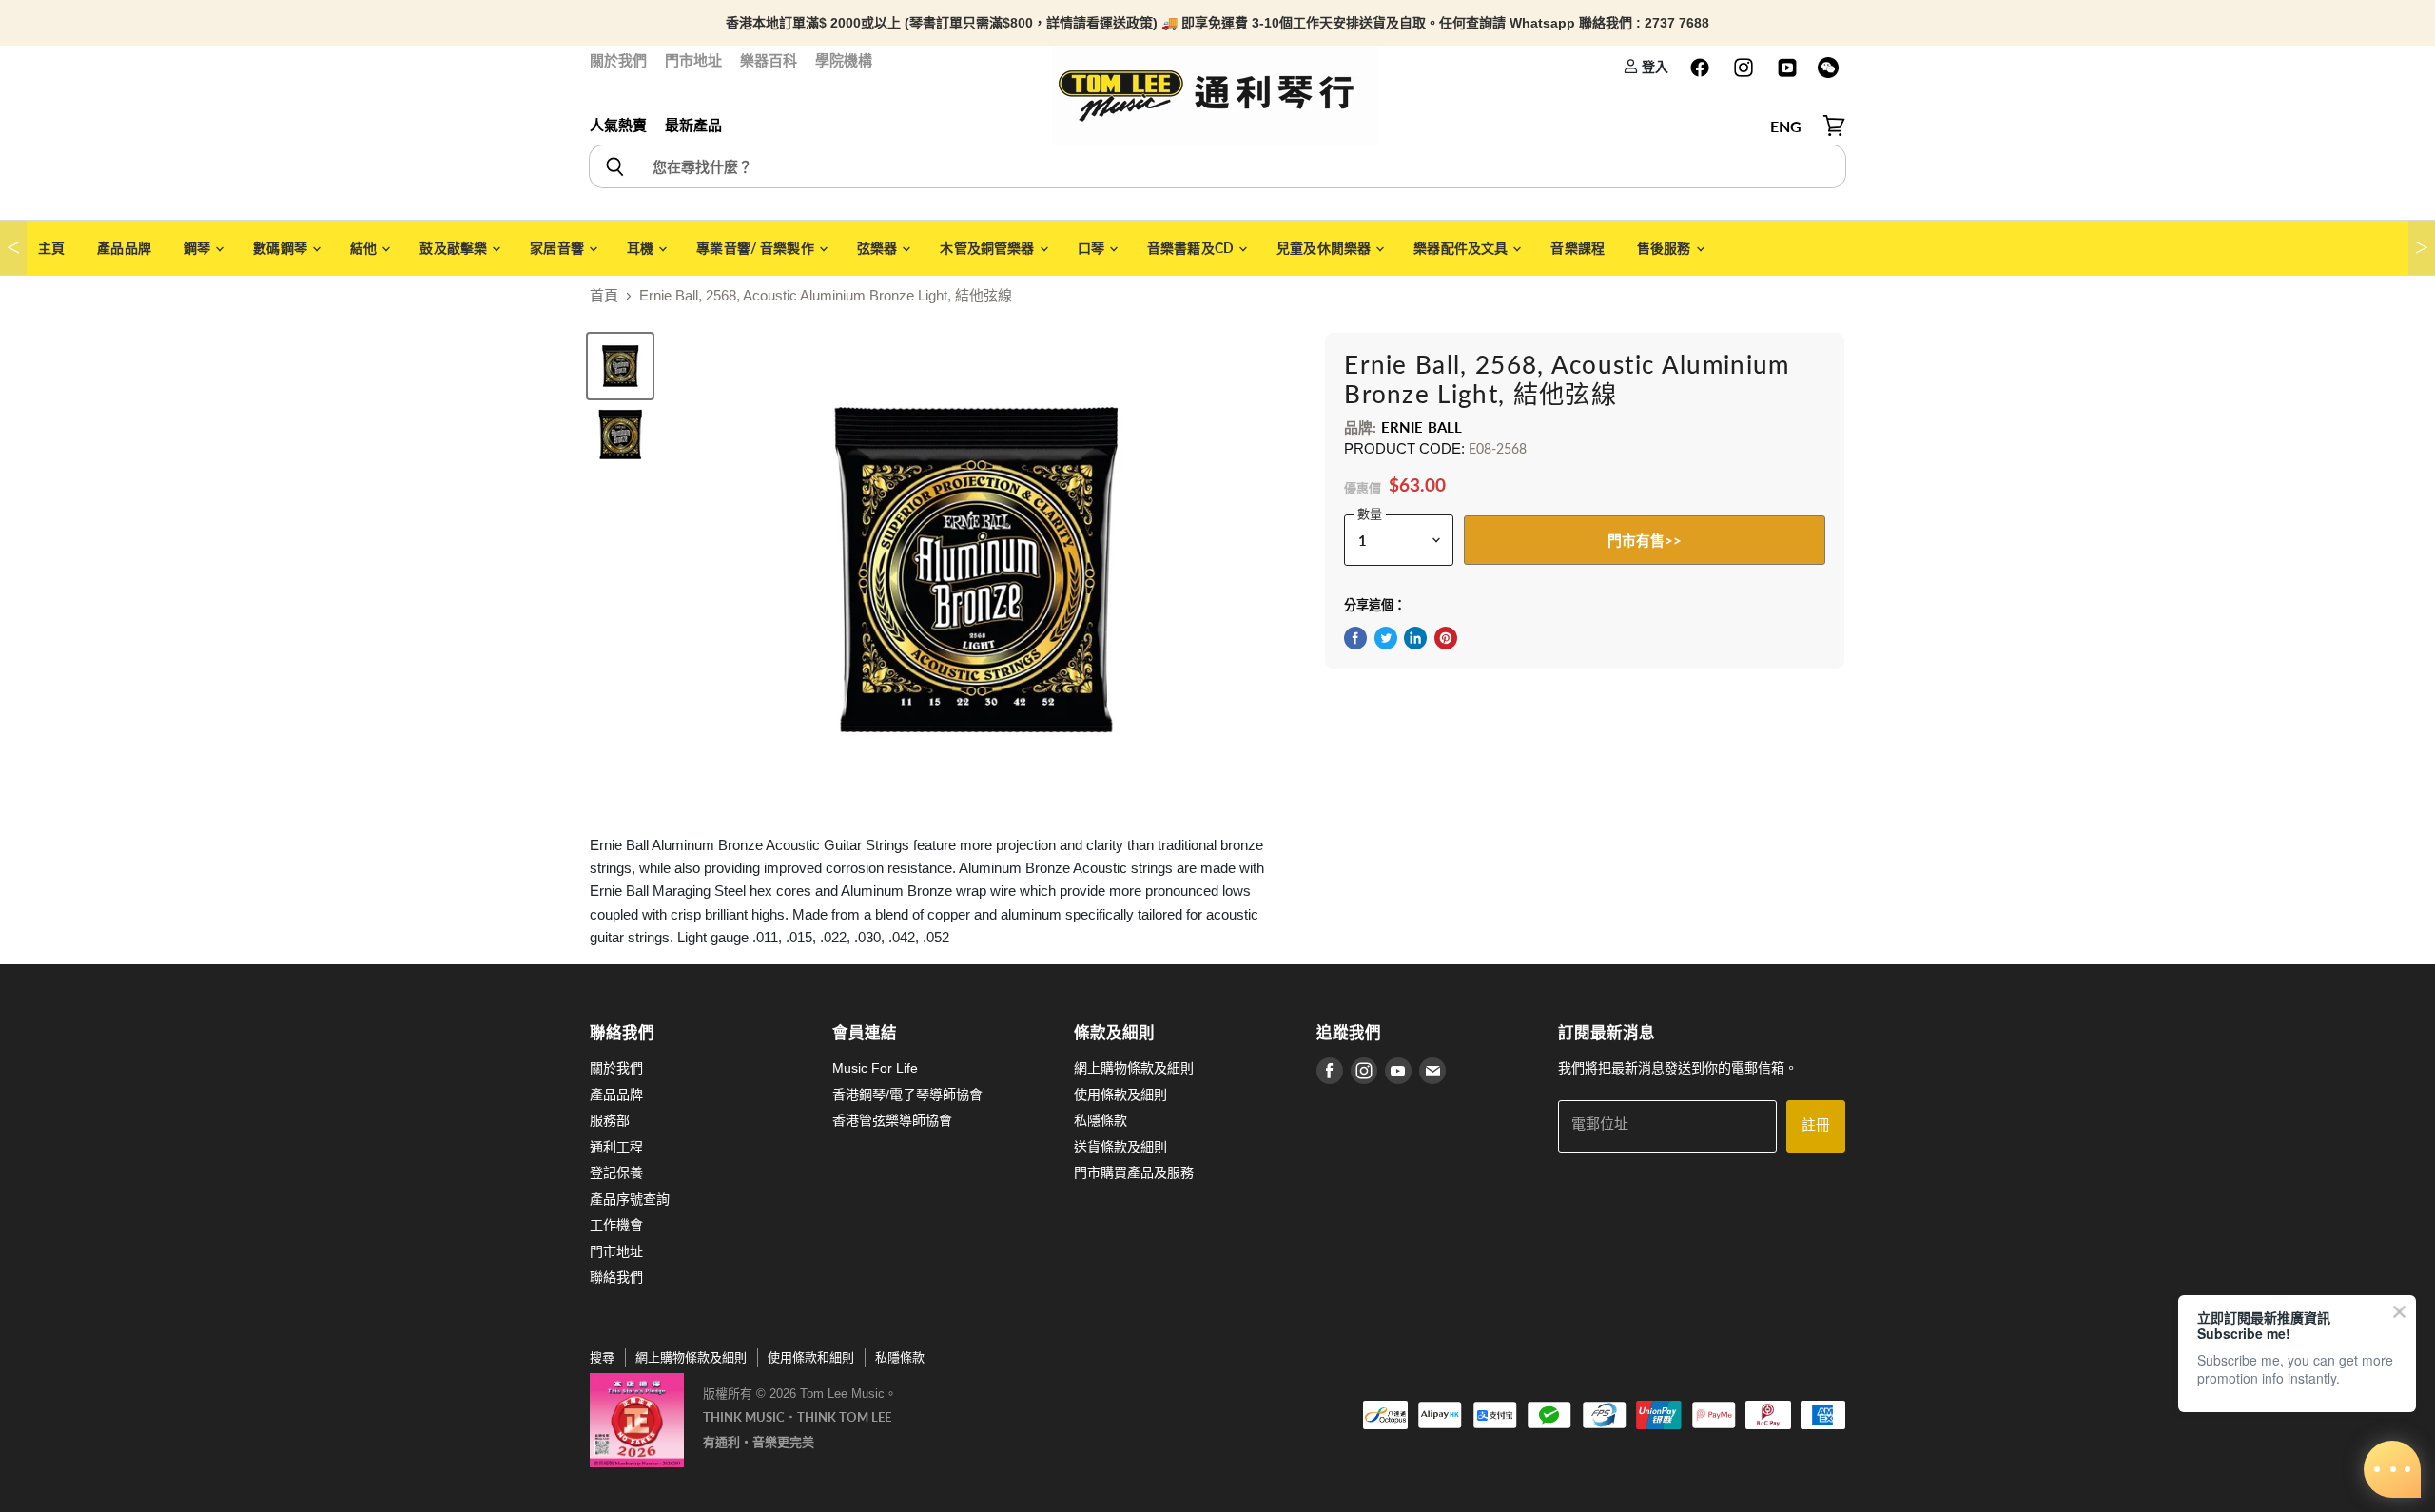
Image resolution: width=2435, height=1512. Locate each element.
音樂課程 (1578, 248)
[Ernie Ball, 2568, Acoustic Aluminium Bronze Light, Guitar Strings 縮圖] (620, 435)
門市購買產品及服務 (1134, 1173)
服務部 (610, 1120)
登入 (1654, 66)
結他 (365, 248)
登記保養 (616, 1173)
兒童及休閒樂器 (1325, 248)
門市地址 (693, 60)
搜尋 (602, 1357)
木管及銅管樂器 (988, 248)
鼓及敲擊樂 (455, 248)
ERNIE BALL (1422, 427)
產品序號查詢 (630, 1199)
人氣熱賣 (618, 125)
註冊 (1816, 1125)
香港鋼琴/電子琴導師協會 (907, 1095)
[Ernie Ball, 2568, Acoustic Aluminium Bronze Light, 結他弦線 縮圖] (620, 366)
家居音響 (558, 248)
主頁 (51, 248)
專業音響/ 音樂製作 (757, 248)
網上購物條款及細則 (1134, 1068)
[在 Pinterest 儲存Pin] (1446, 638)
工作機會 (616, 1225)
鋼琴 (198, 248)
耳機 (642, 248)
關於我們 (618, 60)
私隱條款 (1101, 1120)
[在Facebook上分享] (1355, 638)
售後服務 (1666, 248)
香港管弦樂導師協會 (892, 1120)
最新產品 (693, 125)
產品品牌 (124, 248)
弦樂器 (879, 248)
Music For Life (875, 1068)
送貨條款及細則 (1120, 1147)
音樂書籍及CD (1192, 248)
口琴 (1092, 248)
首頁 (604, 295)
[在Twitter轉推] (1386, 638)
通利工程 (616, 1147)
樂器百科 (769, 60)
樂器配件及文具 (1462, 248)
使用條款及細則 (1120, 1095)
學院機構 (844, 60)
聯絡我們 (616, 1277)
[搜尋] (614, 166)
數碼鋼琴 (282, 248)
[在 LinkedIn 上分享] (1415, 638)
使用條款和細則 (811, 1357)
